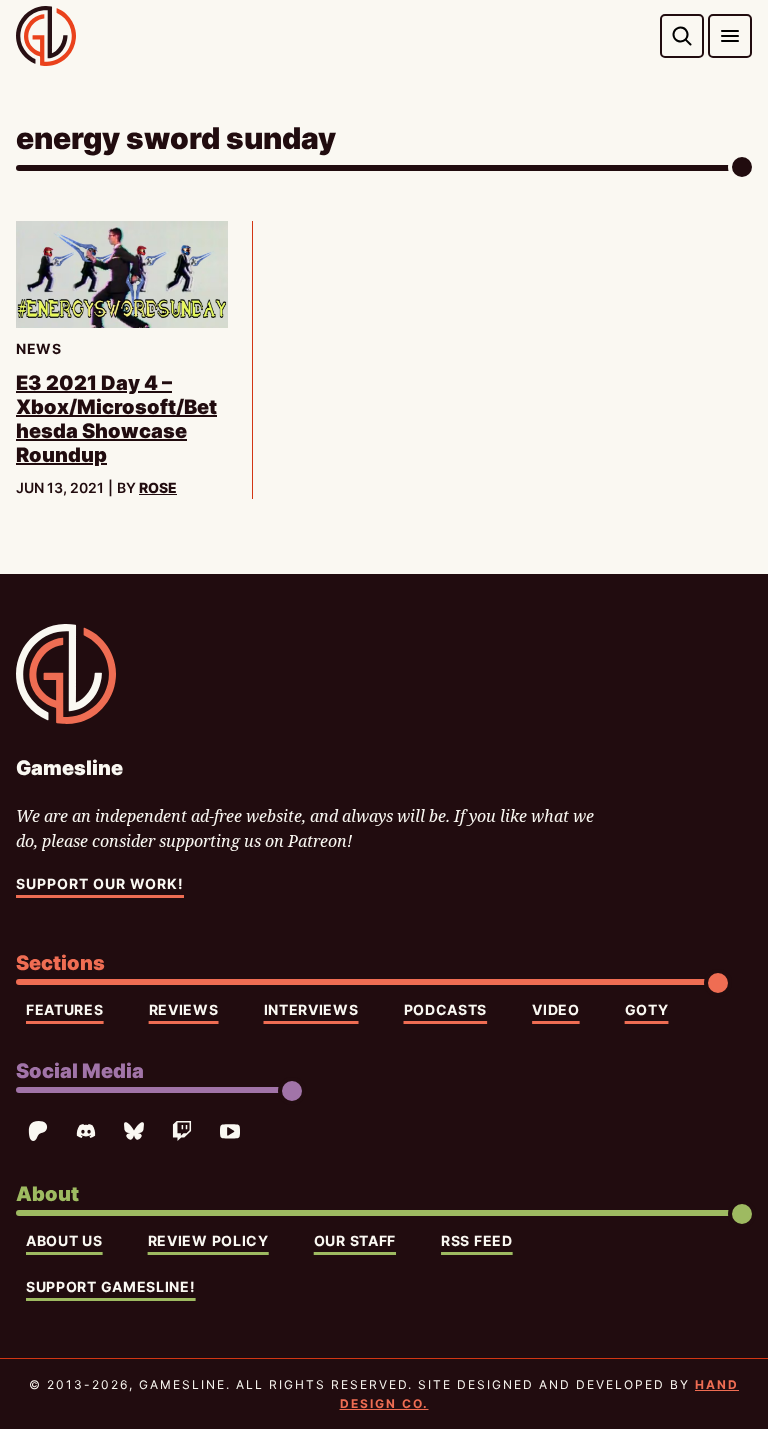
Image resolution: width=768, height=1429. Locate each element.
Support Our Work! (100, 883)
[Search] (682, 36)
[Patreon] (38, 1131)
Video (556, 1009)
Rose (158, 487)
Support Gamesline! (111, 1286)
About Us (64, 1240)
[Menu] (730, 36)
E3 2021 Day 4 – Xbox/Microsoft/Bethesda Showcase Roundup (116, 419)
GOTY (647, 1009)
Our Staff (355, 1240)
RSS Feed (477, 1240)
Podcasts (446, 1009)
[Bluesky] (134, 1131)
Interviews (311, 1009)
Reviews (184, 1009)
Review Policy (208, 1240)
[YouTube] (230, 1131)
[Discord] (86, 1131)
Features (65, 1009)
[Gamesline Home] (46, 36)
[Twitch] (182, 1131)
